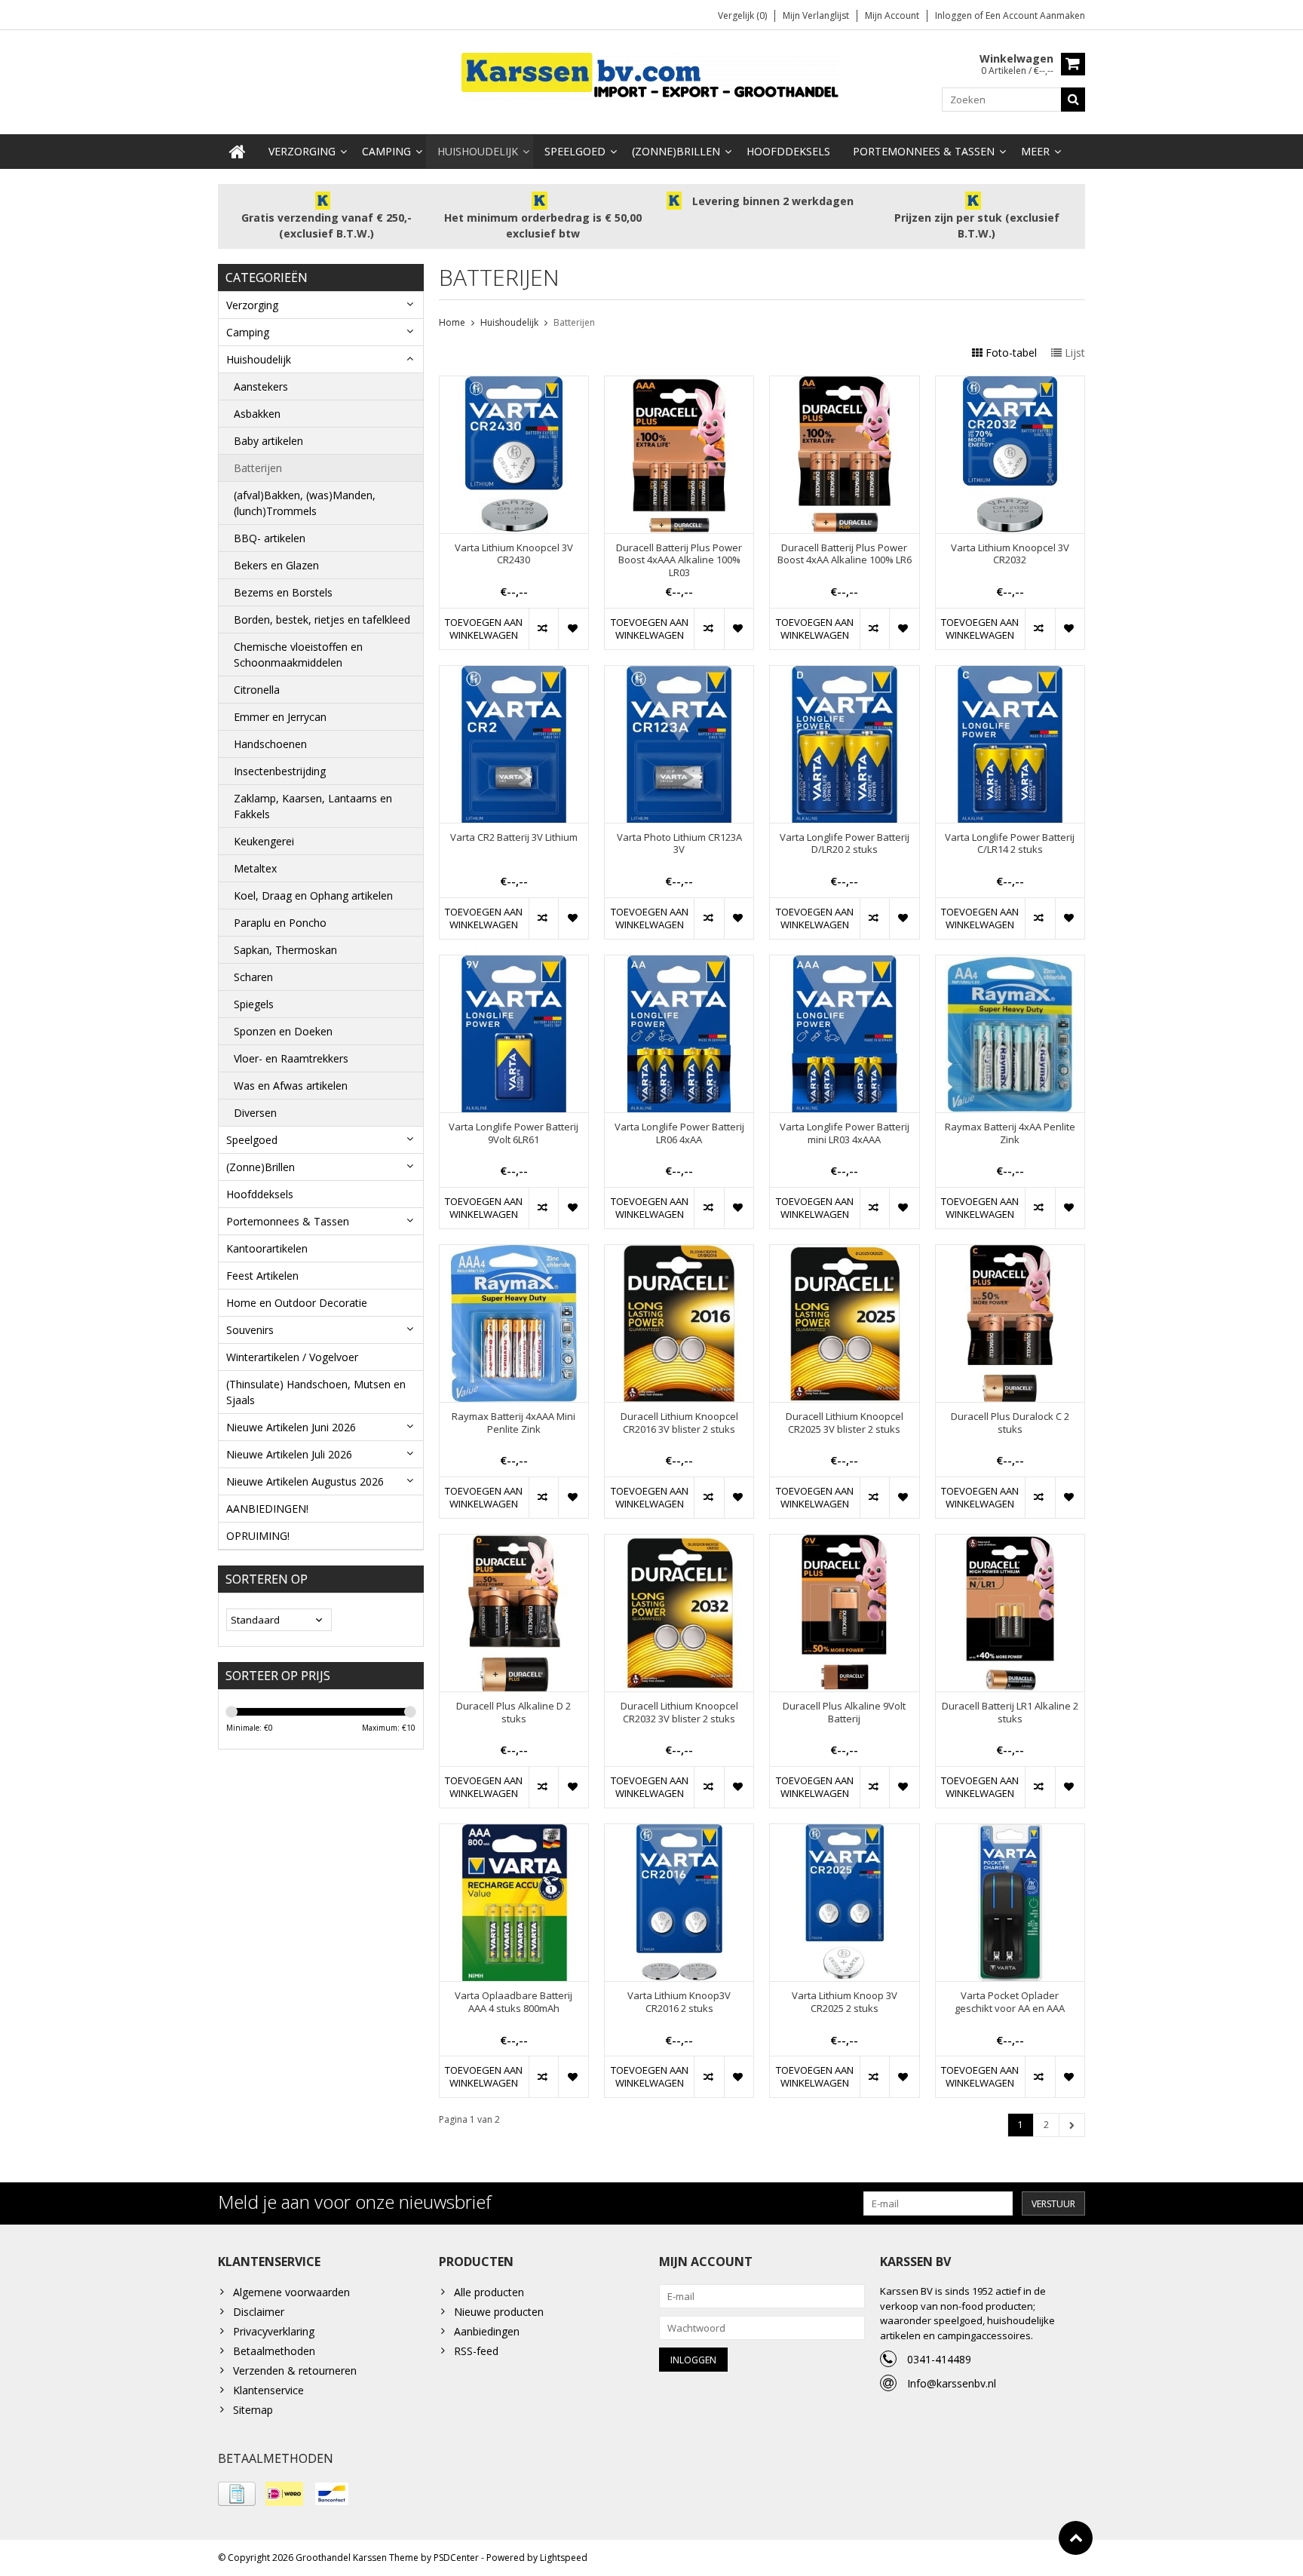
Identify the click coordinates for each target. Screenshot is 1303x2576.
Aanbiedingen (487, 2331)
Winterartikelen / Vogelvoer (292, 1357)
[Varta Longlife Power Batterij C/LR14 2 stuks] (1010, 674)
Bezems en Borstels (283, 592)
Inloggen (955, 15)
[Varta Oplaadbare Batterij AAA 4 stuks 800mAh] (514, 1832)
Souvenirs (250, 1330)
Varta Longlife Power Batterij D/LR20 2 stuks (845, 844)
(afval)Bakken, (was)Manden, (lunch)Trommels (305, 503)
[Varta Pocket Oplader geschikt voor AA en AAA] (1010, 1832)
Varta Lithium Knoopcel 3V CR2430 (514, 554)
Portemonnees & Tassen (924, 151)
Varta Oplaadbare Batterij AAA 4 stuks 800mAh (514, 2002)
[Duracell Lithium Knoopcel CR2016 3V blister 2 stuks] (679, 1253)
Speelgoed (575, 151)
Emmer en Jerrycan (280, 717)
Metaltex (255, 868)
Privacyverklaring (274, 2331)
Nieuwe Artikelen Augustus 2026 (305, 1481)
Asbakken (257, 414)
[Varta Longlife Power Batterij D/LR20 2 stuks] (844, 674)
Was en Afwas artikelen (291, 1086)
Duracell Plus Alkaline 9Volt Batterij (844, 1713)
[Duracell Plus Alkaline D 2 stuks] (514, 1543)
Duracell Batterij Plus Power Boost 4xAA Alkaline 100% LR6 (845, 554)
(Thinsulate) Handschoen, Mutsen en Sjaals (316, 1392)
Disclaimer (259, 2312)
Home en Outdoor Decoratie (297, 1303)
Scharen (253, 977)
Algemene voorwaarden (291, 2292)
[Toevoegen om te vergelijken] (543, 629)
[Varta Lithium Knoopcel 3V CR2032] (1010, 384)
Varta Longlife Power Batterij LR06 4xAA (679, 1133)
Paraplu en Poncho (280, 923)
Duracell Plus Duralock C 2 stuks (1010, 1423)
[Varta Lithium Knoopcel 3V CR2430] (514, 384)
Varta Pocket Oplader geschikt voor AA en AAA (1010, 2002)
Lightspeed (564, 2558)
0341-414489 (939, 2359)
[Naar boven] (1076, 2538)
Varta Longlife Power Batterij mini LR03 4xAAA (845, 1133)
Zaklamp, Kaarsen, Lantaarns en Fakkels (313, 806)
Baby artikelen (268, 441)
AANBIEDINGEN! (267, 1509)
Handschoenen (270, 744)
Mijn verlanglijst (816, 15)
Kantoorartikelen (267, 1248)
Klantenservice (268, 2390)
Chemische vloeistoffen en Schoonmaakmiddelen (298, 655)
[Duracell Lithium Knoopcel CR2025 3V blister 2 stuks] (844, 1253)
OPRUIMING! (258, 1536)
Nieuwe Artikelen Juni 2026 (291, 1427)
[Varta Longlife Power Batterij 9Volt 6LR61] (514, 963)
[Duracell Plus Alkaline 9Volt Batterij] (844, 1543)
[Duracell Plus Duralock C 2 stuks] (1010, 1253)
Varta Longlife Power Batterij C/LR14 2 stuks (1010, 844)
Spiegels (254, 1004)
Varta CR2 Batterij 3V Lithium (514, 837)
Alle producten (489, 2292)
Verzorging (302, 151)
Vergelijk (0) (742, 15)
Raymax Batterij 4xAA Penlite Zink (1010, 1133)
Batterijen (258, 468)
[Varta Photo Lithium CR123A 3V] (679, 674)
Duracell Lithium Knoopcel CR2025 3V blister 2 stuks (845, 1423)
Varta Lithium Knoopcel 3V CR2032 (1010, 554)
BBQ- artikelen (270, 538)
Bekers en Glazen (276, 565)
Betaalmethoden (274, 2351)
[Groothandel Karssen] (651, 75)
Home (452, 322)
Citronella (257, 690)
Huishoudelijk (478, 151)
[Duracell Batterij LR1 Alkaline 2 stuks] (1010, 1543)
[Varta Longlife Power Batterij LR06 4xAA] (679, 963)
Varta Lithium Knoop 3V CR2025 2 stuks (845, 2002)
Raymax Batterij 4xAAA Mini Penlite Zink (514, 1423)
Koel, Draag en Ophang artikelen (313, 895)
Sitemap (253, 2410)
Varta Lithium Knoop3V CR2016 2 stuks (679, 2002)
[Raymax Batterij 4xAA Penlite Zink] (1010, 963)
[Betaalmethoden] (237, 2494)
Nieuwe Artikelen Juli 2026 (289, 1454)
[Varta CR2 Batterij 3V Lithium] (514, 674)
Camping (386, 151)
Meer (1035, 151)
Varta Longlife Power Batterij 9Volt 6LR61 (514, 1133)
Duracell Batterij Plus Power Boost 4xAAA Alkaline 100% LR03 (679, 561)
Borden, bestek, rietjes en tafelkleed (322, 619)
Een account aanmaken (1035, 15)
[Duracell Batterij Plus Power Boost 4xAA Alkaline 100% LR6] (844, 384)
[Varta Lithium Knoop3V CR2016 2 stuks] (679, 1832)
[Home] (238, 152)
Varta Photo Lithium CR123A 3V (679, 844)
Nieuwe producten (499, 2312)
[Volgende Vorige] (1072, 2125)
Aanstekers (261, 386)
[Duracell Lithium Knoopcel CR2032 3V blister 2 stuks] (679, 1543)
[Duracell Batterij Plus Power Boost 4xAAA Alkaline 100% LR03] (679, 384)
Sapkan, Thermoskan (285, 950)
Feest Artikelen (262, 1276)
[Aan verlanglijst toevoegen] (573, 629)
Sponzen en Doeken (283, 1031)
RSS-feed (476, 2351)
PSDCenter (456, 2558)
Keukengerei (264, 841)
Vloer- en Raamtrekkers (291, 1058)
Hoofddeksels (788, 151)
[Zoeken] (1073, 100)
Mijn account (892, 15)
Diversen (255, 1113)
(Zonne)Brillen (676, 151)
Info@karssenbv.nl (952, 2383)
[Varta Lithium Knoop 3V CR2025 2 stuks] (844, 1832)
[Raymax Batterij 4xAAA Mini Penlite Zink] (514, 1253)
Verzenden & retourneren (295, 2371)
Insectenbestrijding (280, 771)
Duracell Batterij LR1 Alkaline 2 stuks (1010, 1713)
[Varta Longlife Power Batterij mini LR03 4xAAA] (844, 963)
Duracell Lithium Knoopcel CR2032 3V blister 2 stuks (679, 1713)
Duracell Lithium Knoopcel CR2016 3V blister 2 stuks (679, 1423)
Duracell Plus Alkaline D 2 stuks (514, 1713)
